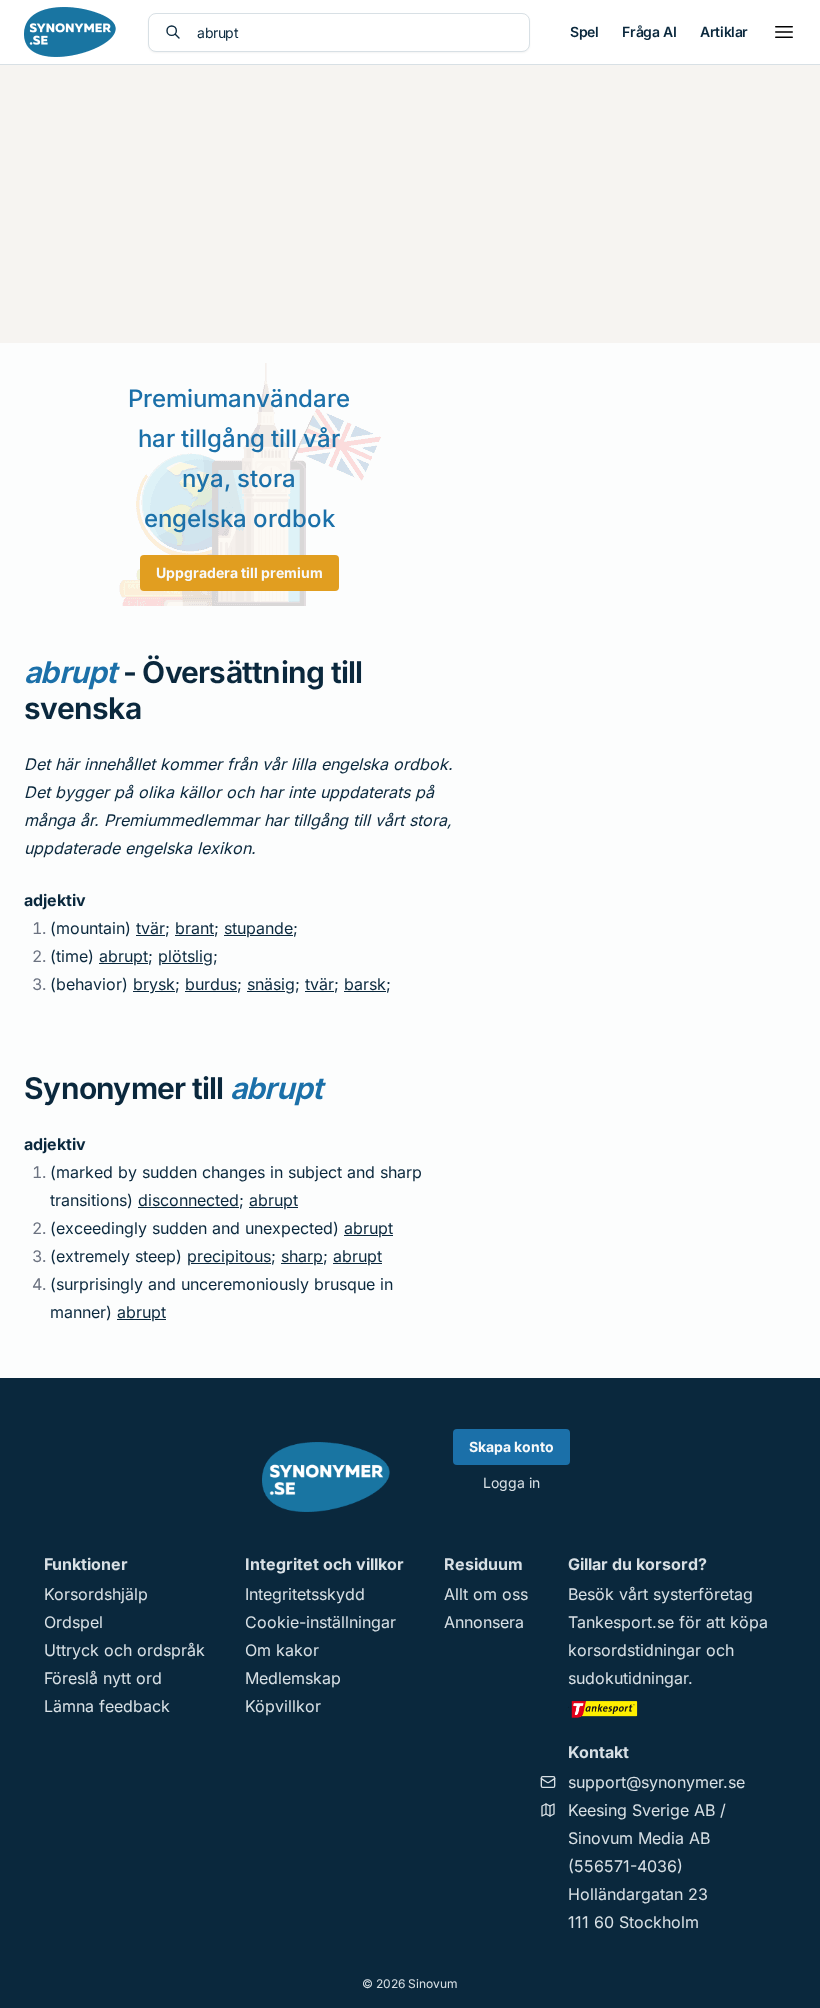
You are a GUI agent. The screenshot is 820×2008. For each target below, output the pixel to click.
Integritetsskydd (305, 1594)
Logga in (511, 1482)
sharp (302, 1256)
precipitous (229, 1256)
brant (194, 928)
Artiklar (724, 31)
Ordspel (73, 1622)
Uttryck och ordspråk (124, 1650)
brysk (154, 984)
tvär (150, 928)
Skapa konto (511, 1446)
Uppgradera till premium (239, 572)
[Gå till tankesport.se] (672, 1708)
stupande (258, 928)
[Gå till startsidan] (70, 32)
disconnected (188, 1200)
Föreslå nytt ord (103, 1678)
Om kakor (282, 1650)
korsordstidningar (634, 1650)
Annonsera (484, 1622)
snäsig (271, 984)
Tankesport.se (621, 1622)
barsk (365, 984)
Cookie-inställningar (320, 1622)
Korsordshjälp (96, 1594)
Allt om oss (486, 1594)
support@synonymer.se (656, 1782)
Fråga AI (649, 31)
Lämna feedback (107, 1706)
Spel (584, 31)
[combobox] (355, 32)
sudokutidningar (628, 1678)
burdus (211, 984)
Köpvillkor (283, 1706)
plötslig (185, 956)
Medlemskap (293, 1678)
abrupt (123, 956)
